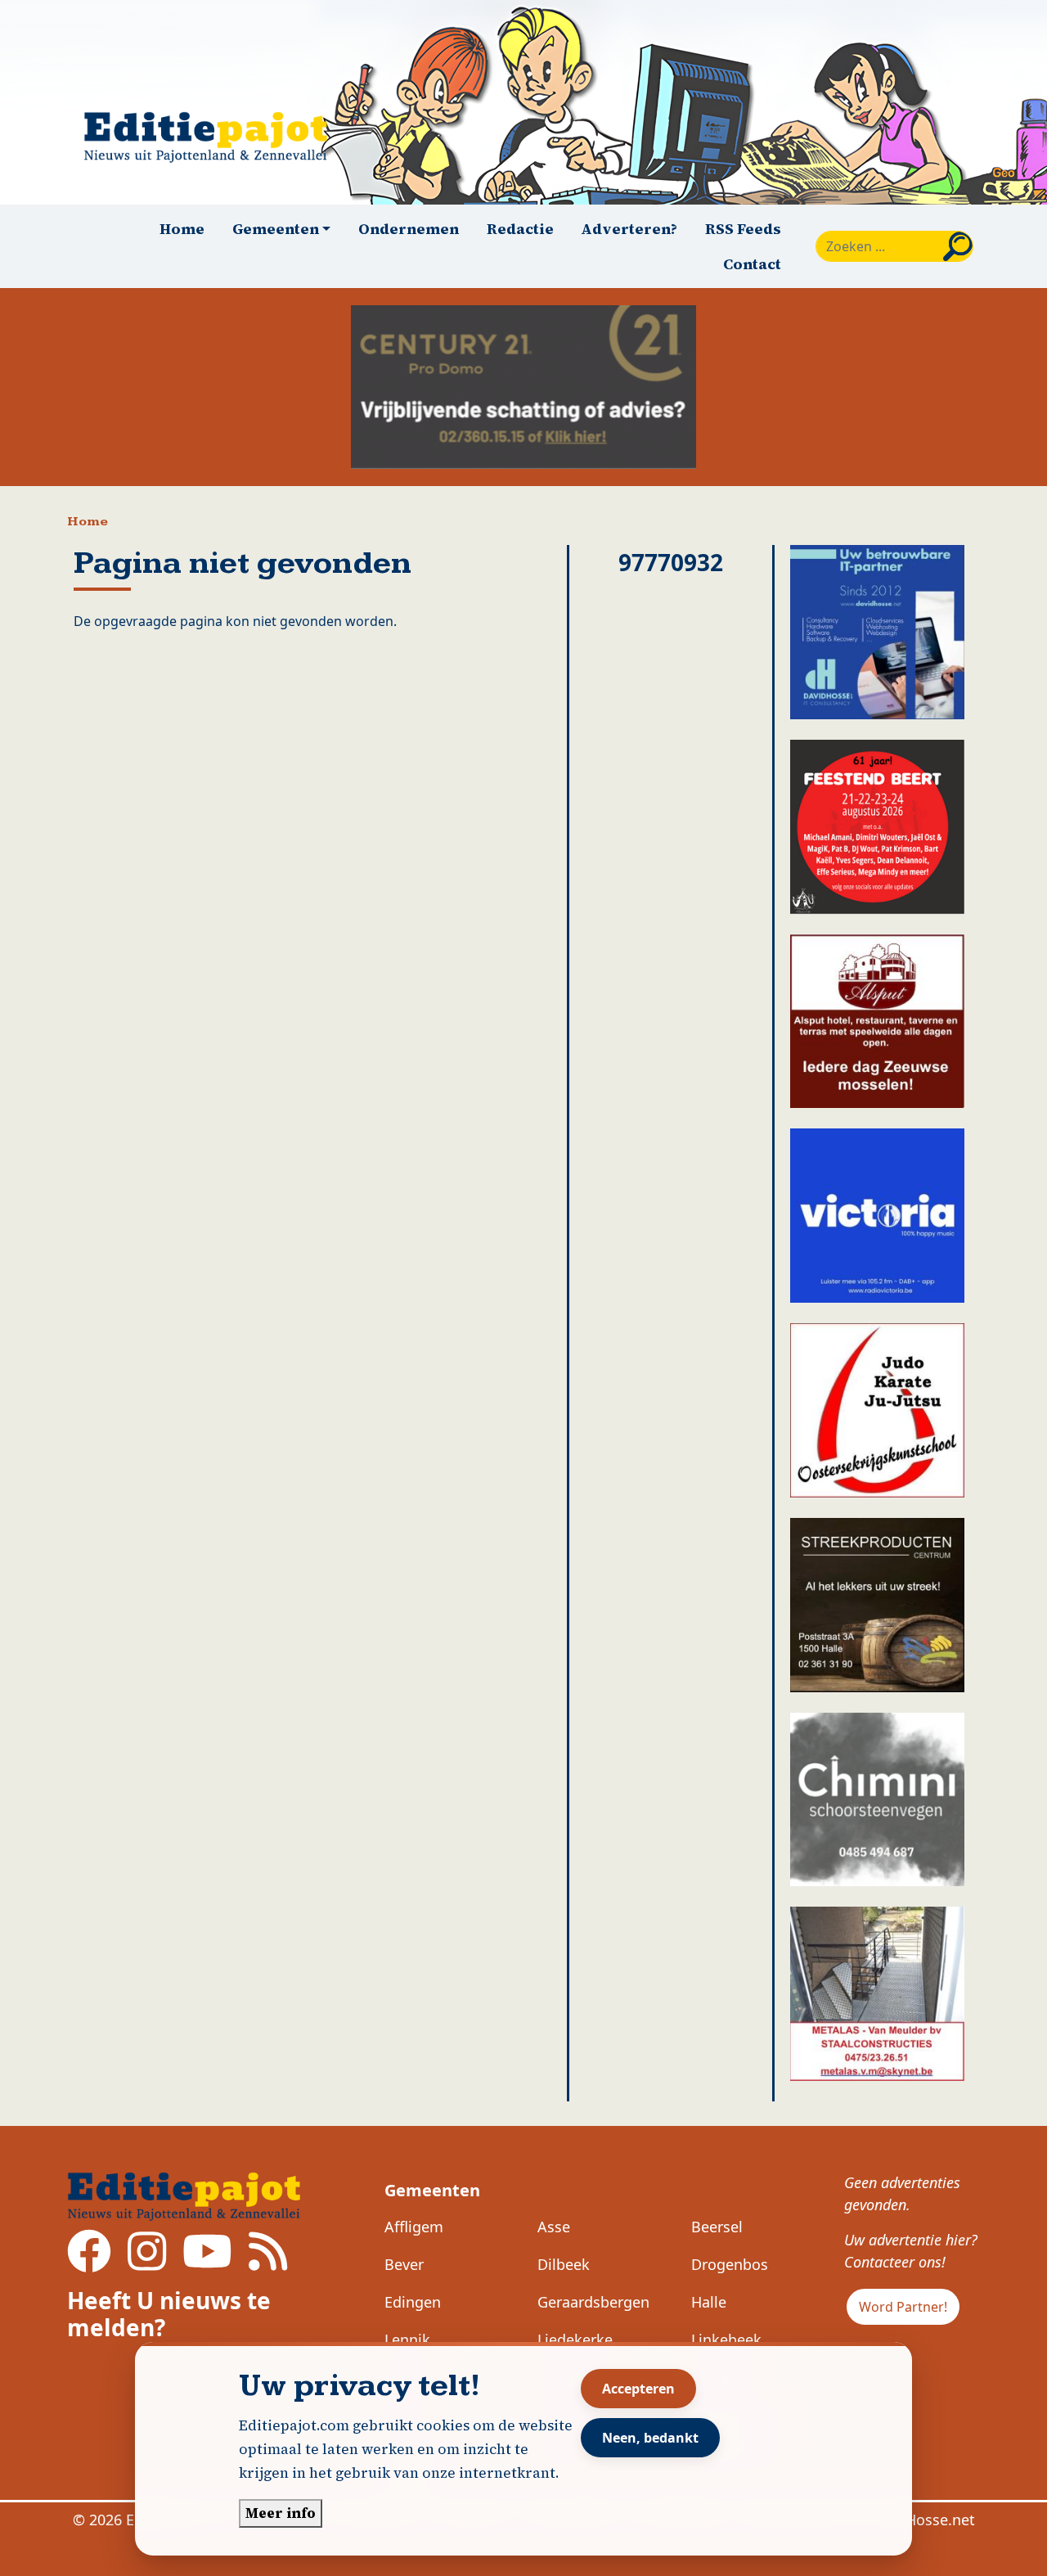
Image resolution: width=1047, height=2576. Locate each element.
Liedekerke (575, 2340)
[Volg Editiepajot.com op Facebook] (89, 2263)
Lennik (407, 2340)
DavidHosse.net (921, 2520)
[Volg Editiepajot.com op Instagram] (147, 2263)
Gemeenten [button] (276, 229)
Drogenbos (730, 2264)
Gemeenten (432, 2190)
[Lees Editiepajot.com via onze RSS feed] (268, 2263)
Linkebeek (726, 2340)
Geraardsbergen (593, 2302)
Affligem (414, 2227)
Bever (404, 2264)
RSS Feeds (743, 229)
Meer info (281, 2513)
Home (182, 229)
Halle (709, 2302)
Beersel (717, 2227)
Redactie (520, 229)
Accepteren (638, 2389)
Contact (752, 264)
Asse (554, 2227)
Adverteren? (629, 229)
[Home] (213, 137)
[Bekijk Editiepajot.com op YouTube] (207, 2263)
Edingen (413, 2302)
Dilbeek (564, 2264)
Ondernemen (409, 229)
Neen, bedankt (650, 2438)
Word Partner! (903, 2307)
